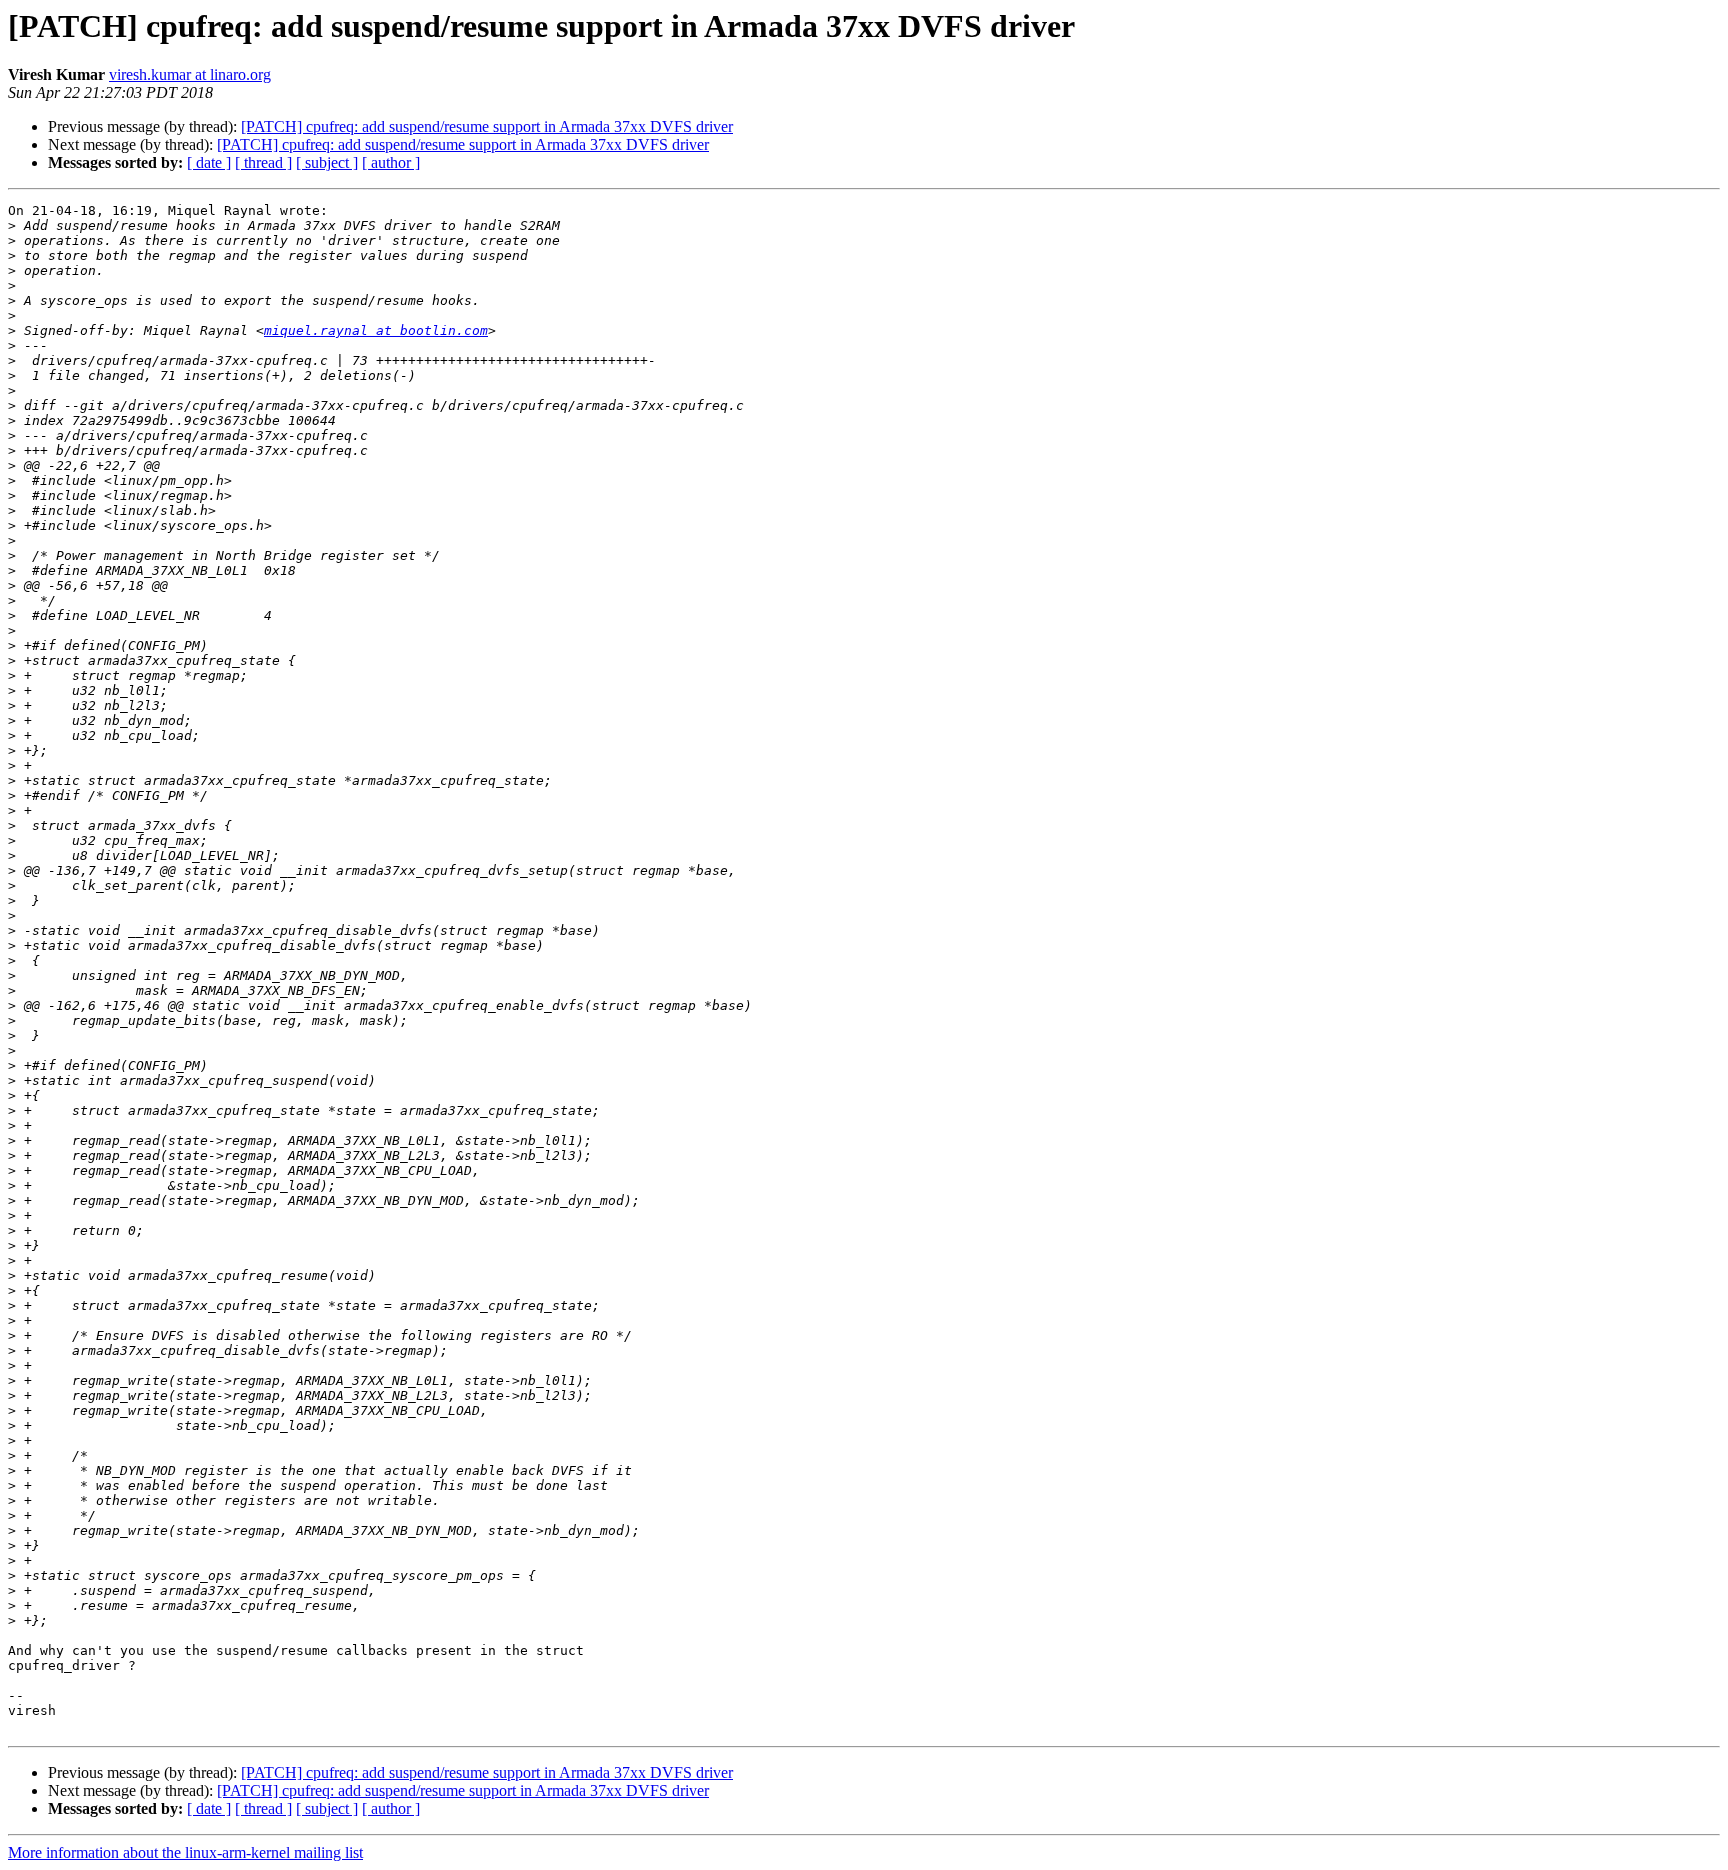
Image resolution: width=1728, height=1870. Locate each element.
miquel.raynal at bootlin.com (376, 330)
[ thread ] (263, 162)
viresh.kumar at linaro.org (190, 74)
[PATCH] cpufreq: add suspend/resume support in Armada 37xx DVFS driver (487, 126)
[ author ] (391, 162)
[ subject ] (327, 162)
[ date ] (209, 162)
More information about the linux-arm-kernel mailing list (185, 1852)
